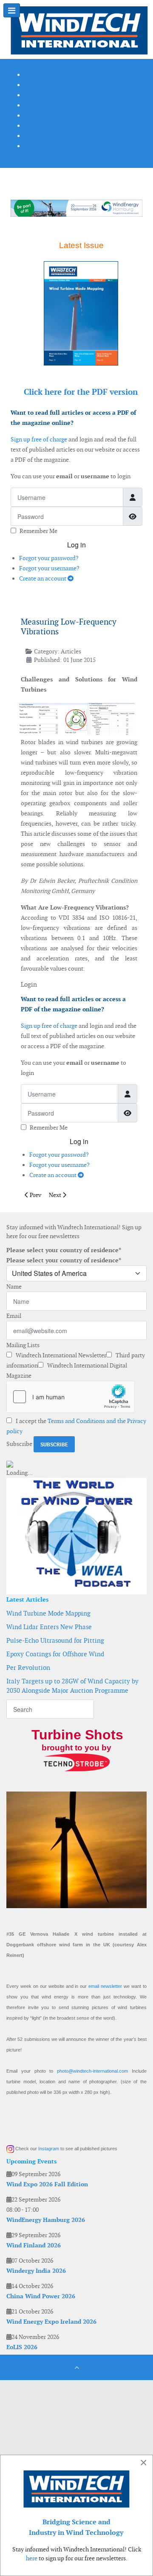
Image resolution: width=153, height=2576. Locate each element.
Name (14, 1287)
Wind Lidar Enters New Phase (49, 1627)
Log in (76, 545)
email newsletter (105, 1986)
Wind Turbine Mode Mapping (48, 1613)
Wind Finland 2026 (34, 2245)
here (32, 2558)
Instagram (49, 2149)
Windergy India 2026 (36, 2271)
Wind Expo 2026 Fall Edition (47, 2184)
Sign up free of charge (39, 439)
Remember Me (38, 531)
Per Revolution (28, 1668)
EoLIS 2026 (22, 2347)
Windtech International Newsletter (60, 1355)
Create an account (43, 578)
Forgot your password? (49, 558)
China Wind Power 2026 (41, 2296)
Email (14, 1316)
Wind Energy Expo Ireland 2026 (51, 2322)
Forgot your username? (49, 568)
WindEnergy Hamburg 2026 (46, 2220)
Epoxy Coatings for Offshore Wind (55, 1654)
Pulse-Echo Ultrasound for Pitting (55, 1640)
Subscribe (19, 1444)
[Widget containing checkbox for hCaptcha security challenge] (71, 1397)
